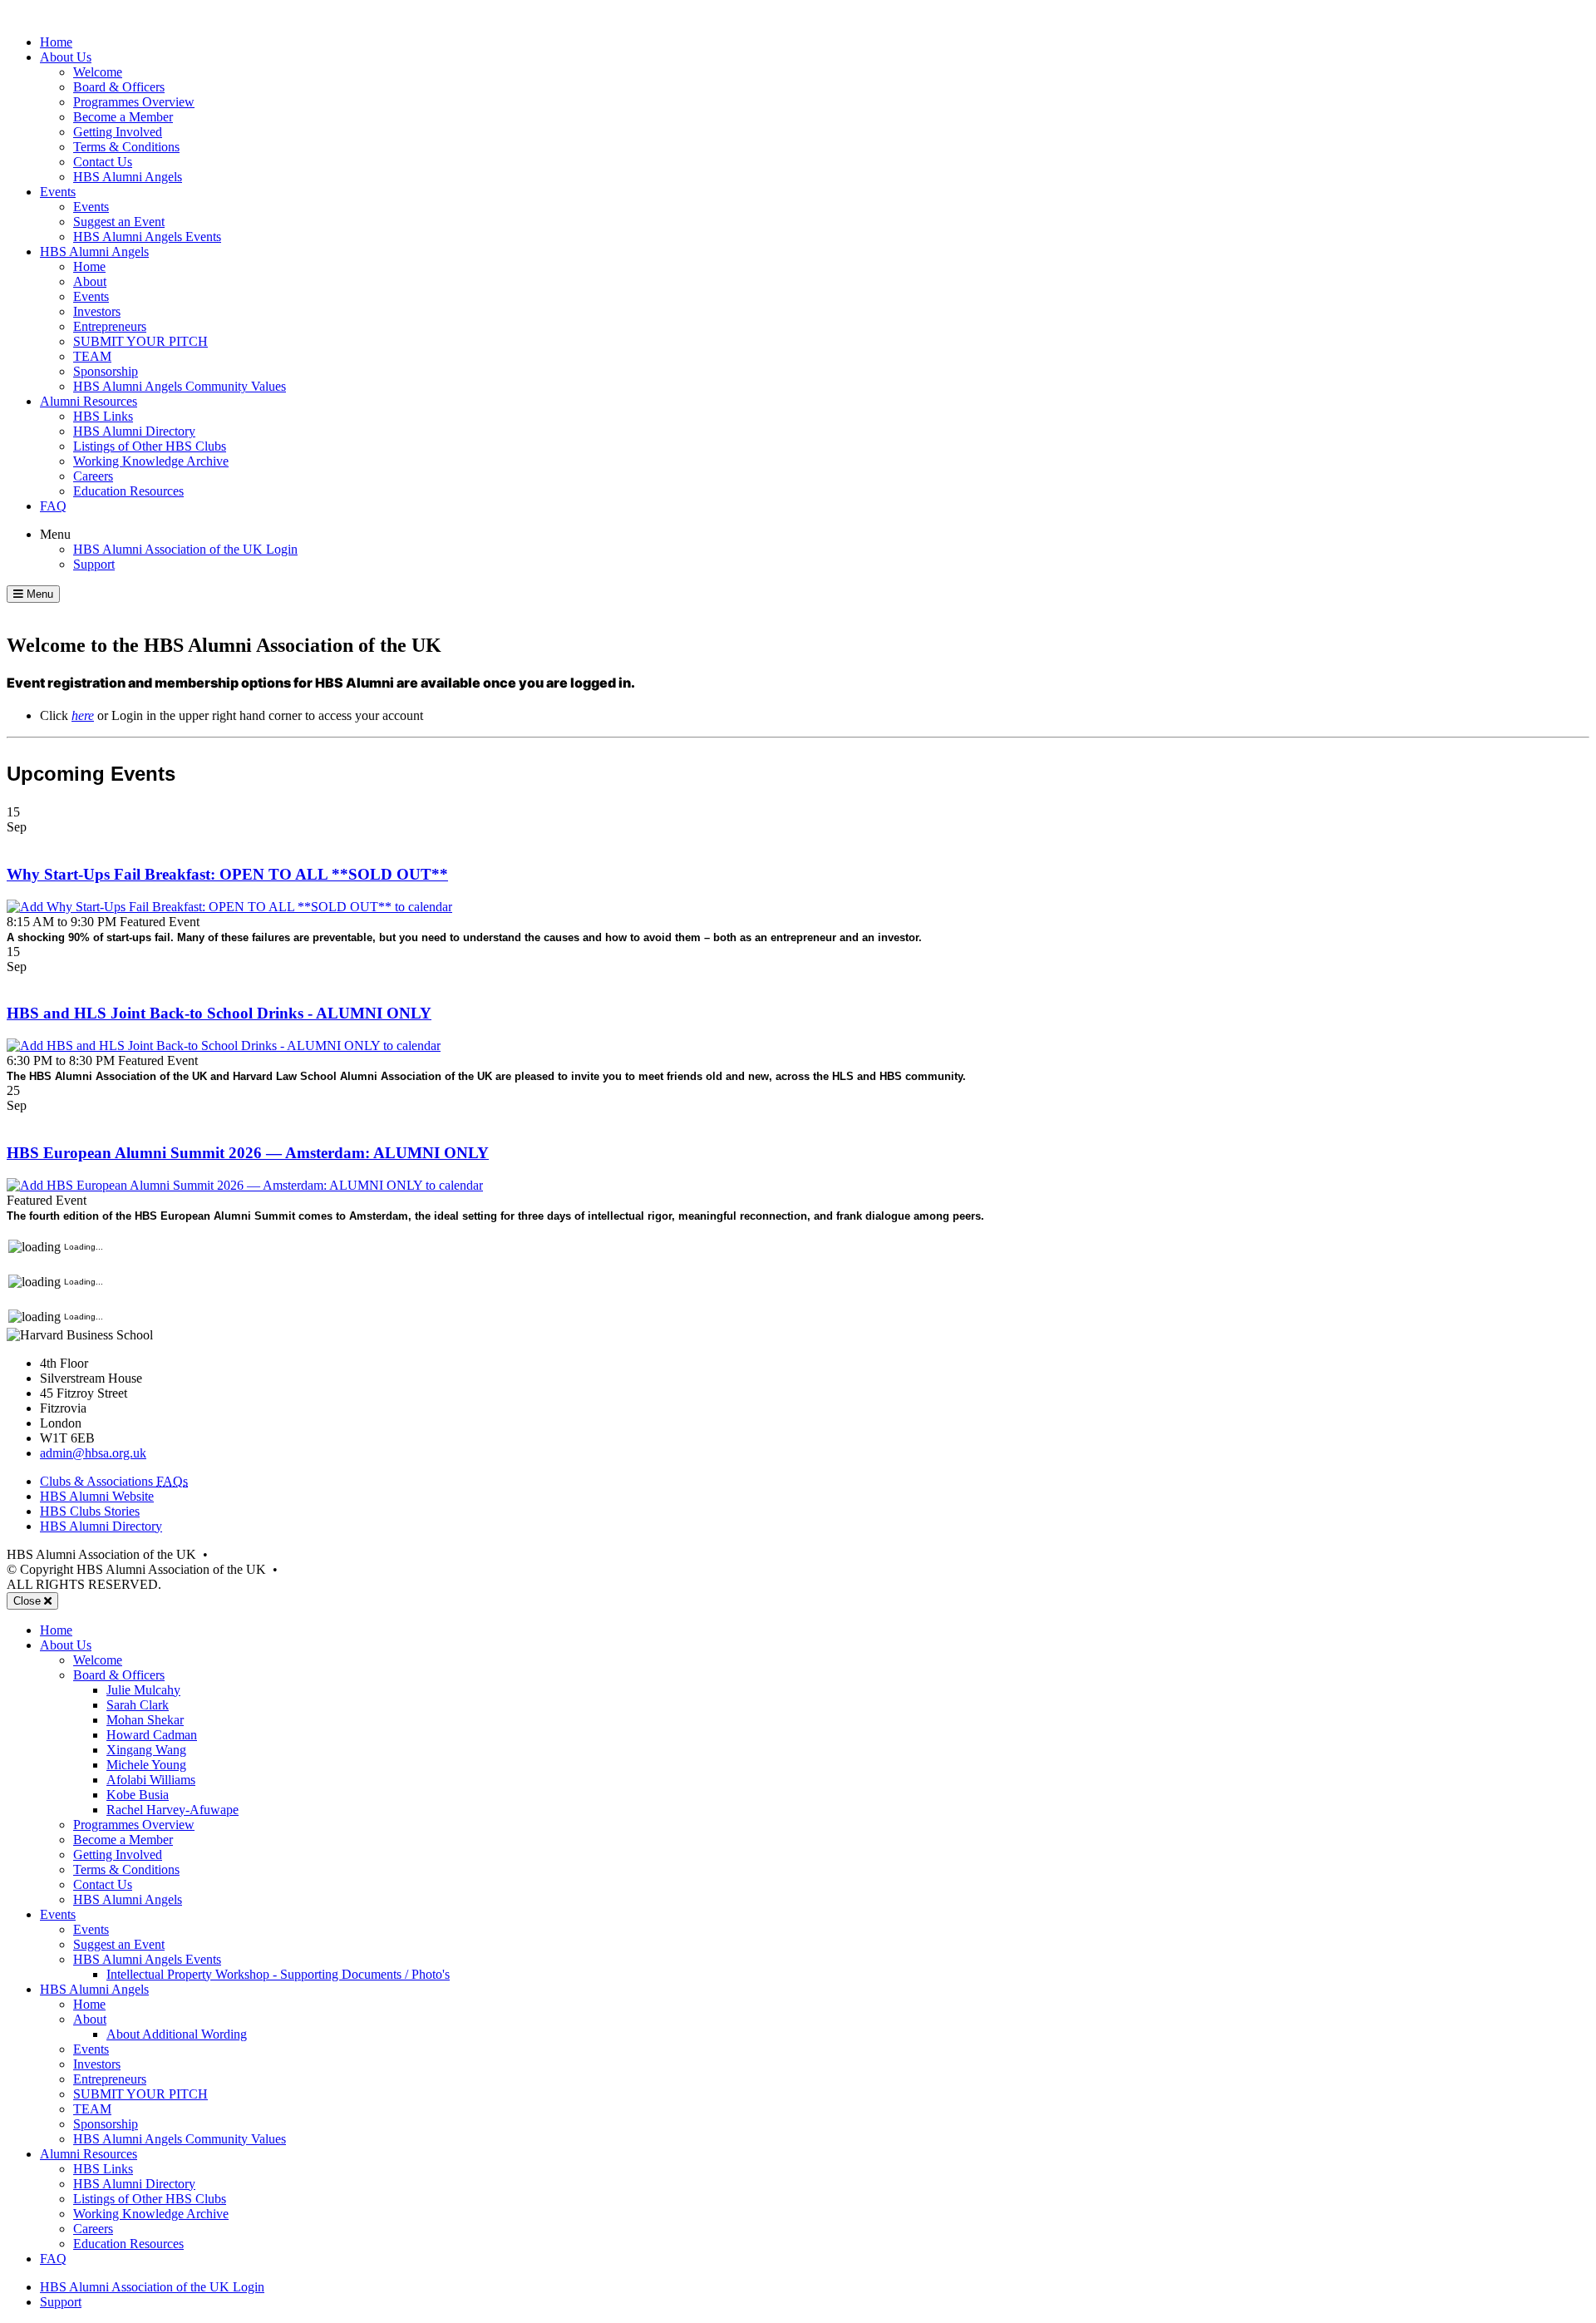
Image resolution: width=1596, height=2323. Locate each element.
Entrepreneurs (110, 326)
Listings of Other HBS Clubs (150, 446)
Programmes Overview (134, 102)
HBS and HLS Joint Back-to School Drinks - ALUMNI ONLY (219, 1013)
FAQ (53, 506)
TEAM (92, 356)
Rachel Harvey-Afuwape (172, 1810)
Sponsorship (106, 371)
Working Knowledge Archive (151, 461)
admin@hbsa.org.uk (93, 1453)
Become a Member (123, 117)
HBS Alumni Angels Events (147, 237)
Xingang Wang (146, 1750)
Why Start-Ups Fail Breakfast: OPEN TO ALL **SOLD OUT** (227, 874)
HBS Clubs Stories (90, 1511)
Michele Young (146, 1765)
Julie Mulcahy (143, 1690)
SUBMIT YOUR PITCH (140, 341)
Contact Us (103, 162)
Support (94, 564)
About (90, 281)
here (83, 715)
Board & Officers (119, 87)
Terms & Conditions (126, 147)
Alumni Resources (89, 401)
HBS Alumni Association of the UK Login (185, 549)
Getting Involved (118, 132)
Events (58, 192)
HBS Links (103, 416)
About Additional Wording (177, 2034)
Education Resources (128, 491)
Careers (93, 476)
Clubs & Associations (114, 1481)
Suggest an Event (119, 222)
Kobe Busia (138, 1795)
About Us (66, 57)
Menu (55, 534)
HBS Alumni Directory (134, 431)
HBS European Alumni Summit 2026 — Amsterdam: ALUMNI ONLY (248, 1153)
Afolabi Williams (151, 1780)
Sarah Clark (138, 1705)
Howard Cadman (152, 1735)
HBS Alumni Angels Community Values (180, 386)
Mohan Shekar (145, 1720)
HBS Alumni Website (97, 1496)
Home (56, 42)
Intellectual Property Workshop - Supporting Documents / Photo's (278, 1974)
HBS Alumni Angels (128, 177)
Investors (97, 311)
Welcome (98, 72)
